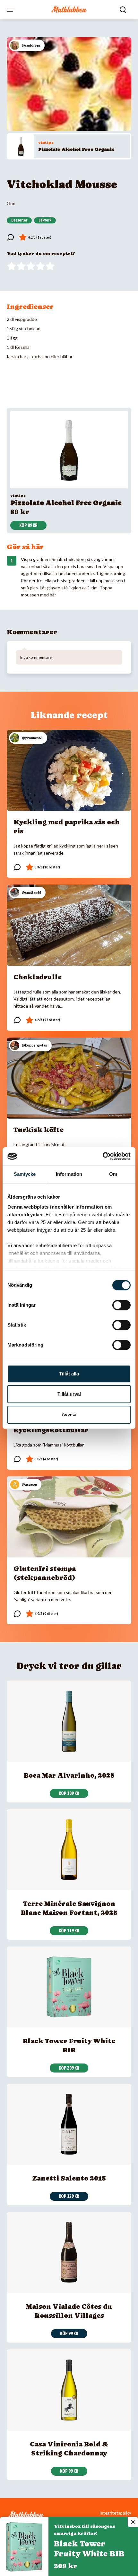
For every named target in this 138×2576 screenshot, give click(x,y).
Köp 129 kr (69, 2196)
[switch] (121, 1305)
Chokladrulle (38, 977)
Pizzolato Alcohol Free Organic (76, 149)
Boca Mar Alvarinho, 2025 (69, 1775)
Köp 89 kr (28, 525)
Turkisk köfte (39, 1130)
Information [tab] (69, 1174)
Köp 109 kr (69, 1793)
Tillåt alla (69, 1374)
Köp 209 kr (69, 2068)
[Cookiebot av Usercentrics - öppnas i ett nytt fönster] (103, 1156)
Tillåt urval (69, 1394)
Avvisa (69, 1415)
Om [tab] (113, 1174)
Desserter (19, 220)
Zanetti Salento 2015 (69, 2178)
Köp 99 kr (69, 2334)
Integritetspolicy (115, 2513)
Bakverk (45, 220)
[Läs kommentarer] (11, 237)
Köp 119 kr (69, 1931)
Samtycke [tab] (25, 1174)
